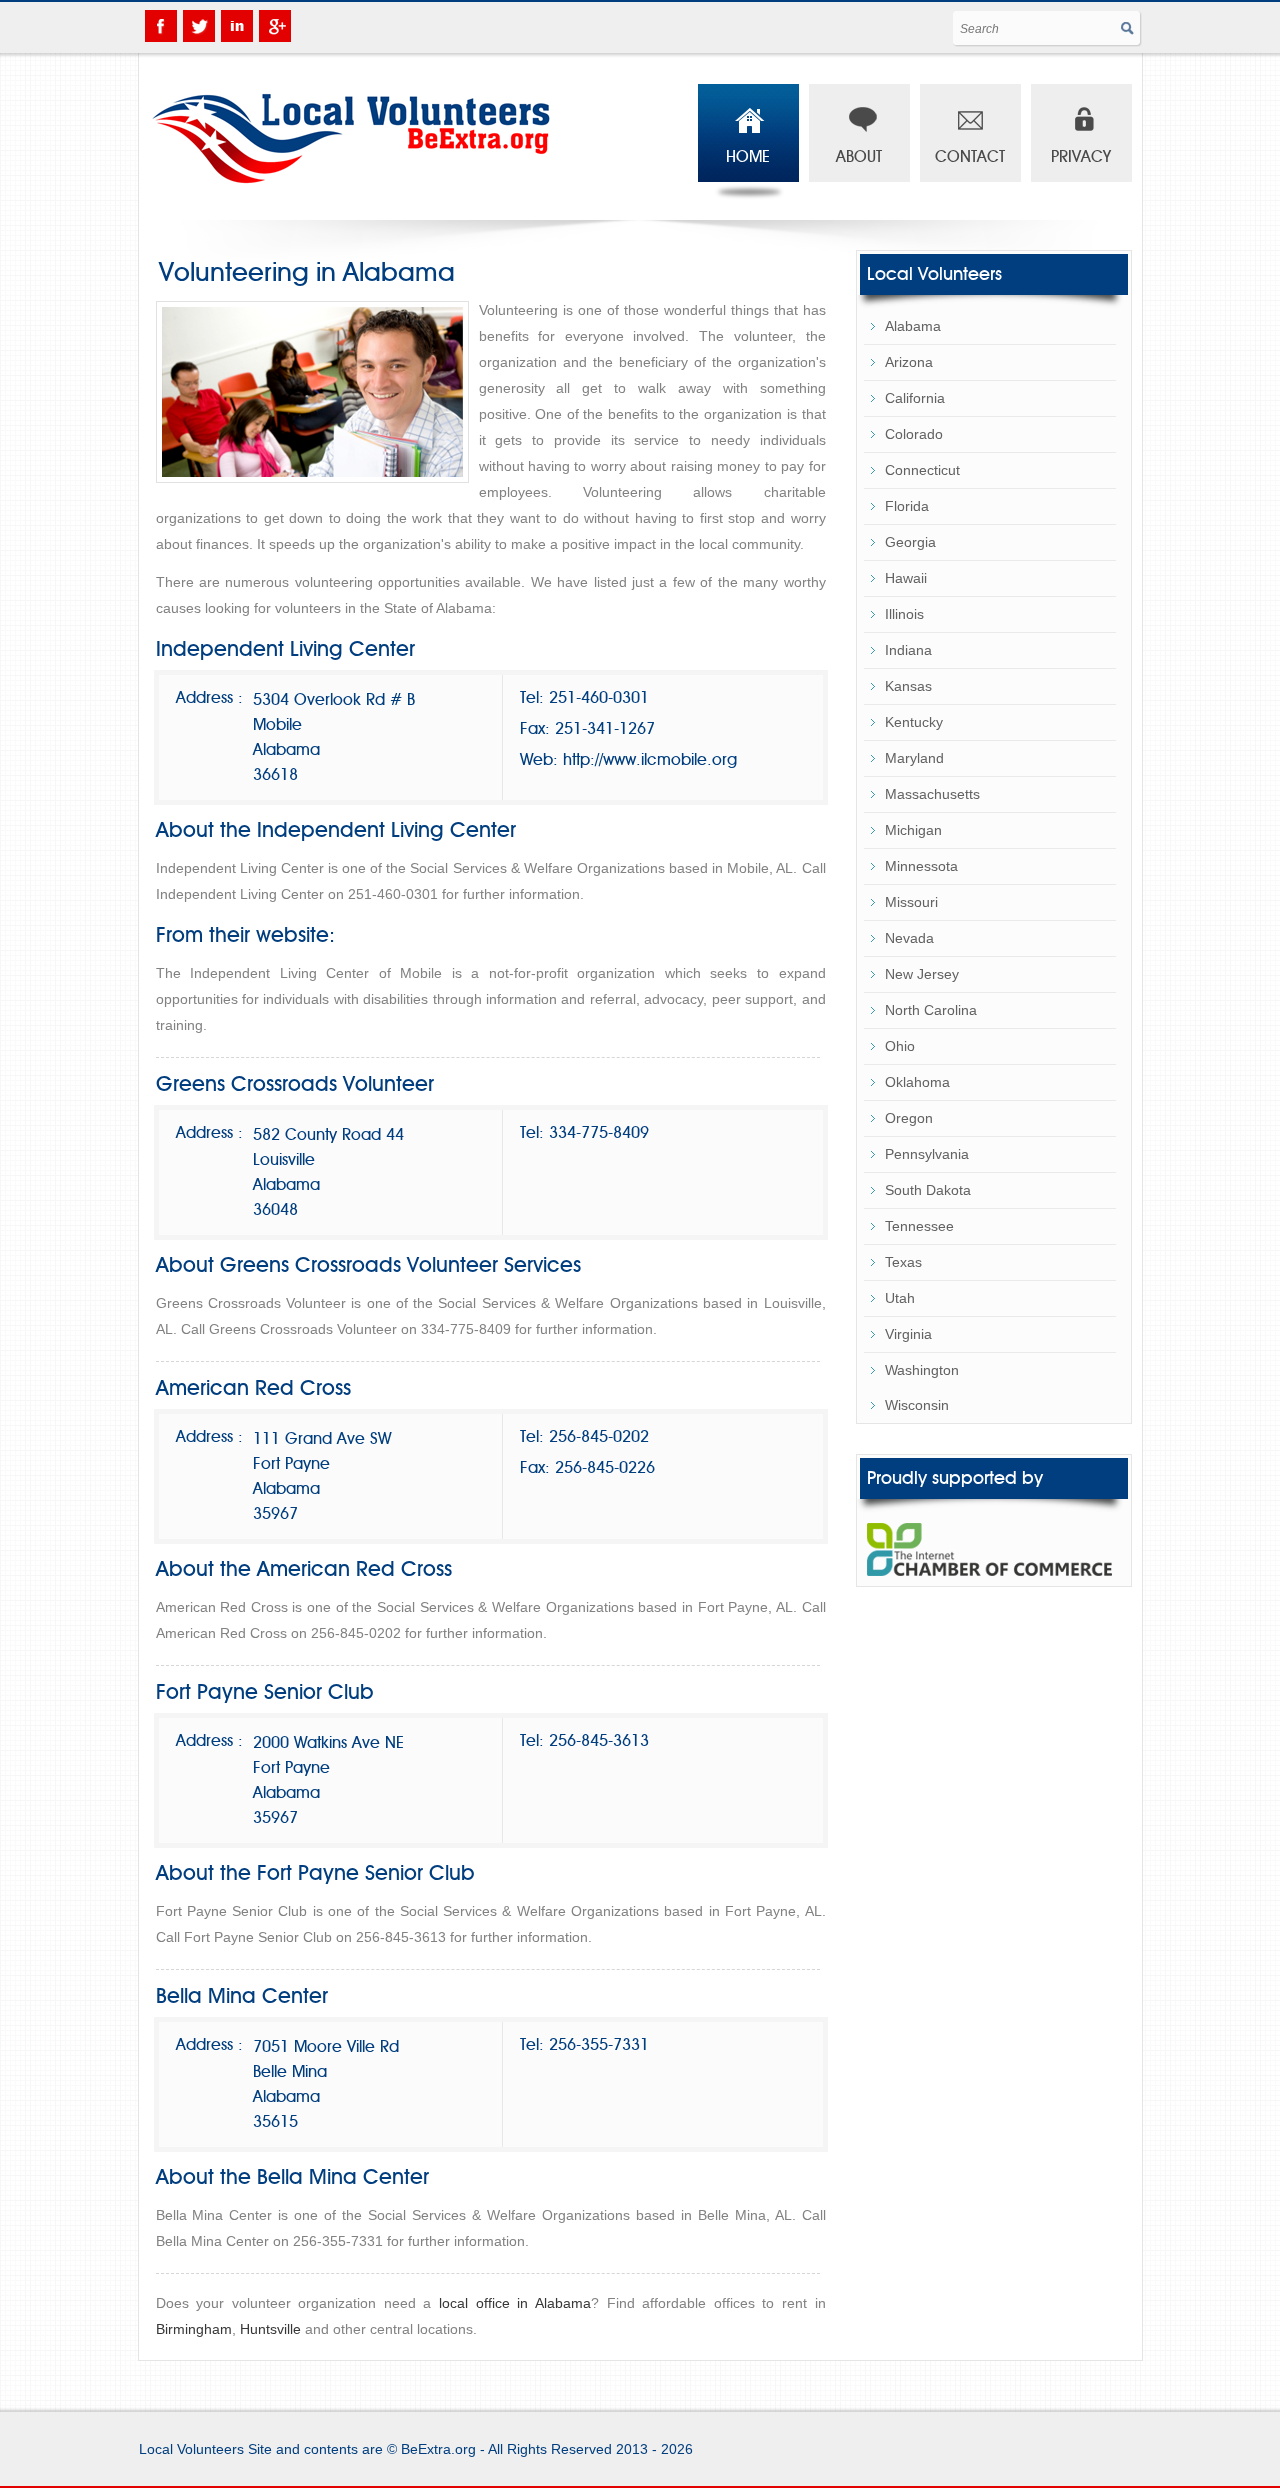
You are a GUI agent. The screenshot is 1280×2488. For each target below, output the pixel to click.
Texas (903, 1262)
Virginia (908, 1334)
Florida (907, 506)
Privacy (1081, 157)
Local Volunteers (191, 2449)
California (915, 398)
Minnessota (921, 866)
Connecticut (922, 470)
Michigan (913, 830)
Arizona (909, 362)
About (859, 157)
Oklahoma (917, 1082)
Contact (970, 157)
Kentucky (914, 722)
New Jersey (922, 974)
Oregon (909, 1118)
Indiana (908, 650)
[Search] (1128, 31)
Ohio (900, 1046)
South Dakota (928, 1190)
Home (748, 157)
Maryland (914, 758)
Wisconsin (917, 1405)
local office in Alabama (515, 2303)
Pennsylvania (927, 1154)
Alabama (913, 326)
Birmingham (194, 2329)
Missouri (911, 902)
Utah (900, 1298)
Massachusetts (932, 794)
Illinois (904, 614)
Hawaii (906, 578)
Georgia (910, 542)
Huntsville (270, 2329)
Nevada (909, 938)
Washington (922, 1370)
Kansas (908, 686)
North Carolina (931, 1010)
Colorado (914, 434)
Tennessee (919, 1226)
